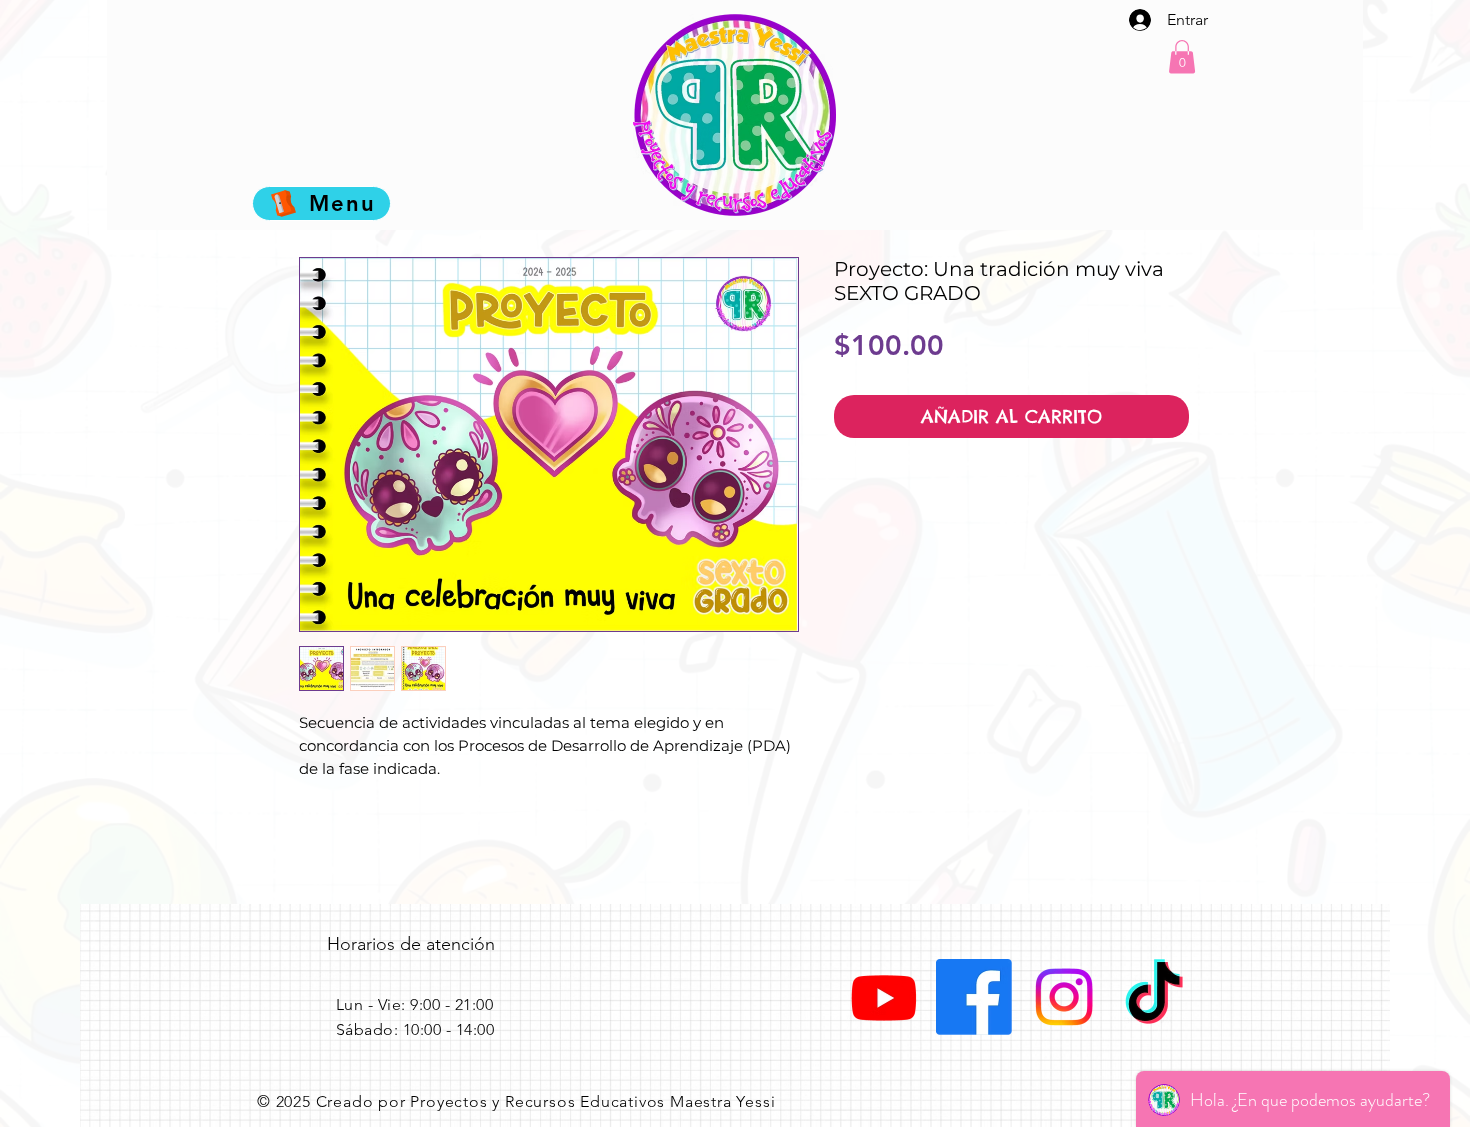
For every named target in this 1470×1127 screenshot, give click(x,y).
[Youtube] (884, 997)
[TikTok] (1154, 997)
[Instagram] (1064, 997)
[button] (1182, 56)
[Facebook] (974, 997)
